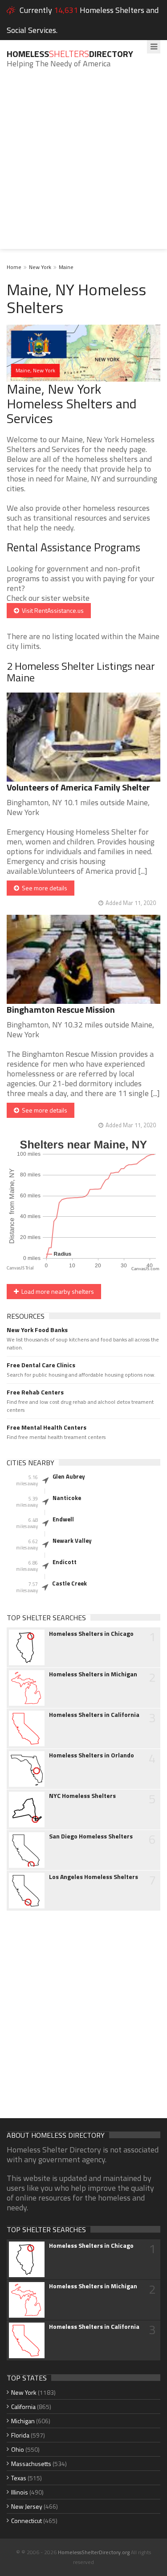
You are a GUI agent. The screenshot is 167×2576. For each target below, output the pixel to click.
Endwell (63, 1519)
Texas (19, 2478)
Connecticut (26, 2521)
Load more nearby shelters (56, 1291)
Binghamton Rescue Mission (61, 1009)
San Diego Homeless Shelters (91, 1836)
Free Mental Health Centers (47, 1427)
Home (14, 267)
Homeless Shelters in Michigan (93, 1674)
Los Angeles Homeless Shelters (94, 1877)
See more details (43, 888)
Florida (20, 2435)
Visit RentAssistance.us (51, 610)
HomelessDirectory (70, 54)
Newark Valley (72, 1541)
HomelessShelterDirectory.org (94, 2552)
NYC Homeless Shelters (82, 1796)
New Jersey (27, 2506)
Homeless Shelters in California (94, 1715)
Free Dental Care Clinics (41, 1365)
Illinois (20, 2492)
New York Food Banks (37, 1330)
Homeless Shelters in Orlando (92, 1755)
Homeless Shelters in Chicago (91, 1634)
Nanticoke (67, 1498)
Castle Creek (69, 1583)
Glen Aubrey (69, 1476)
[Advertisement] (83, 165)
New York (40, 267)
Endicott (65, 1562)
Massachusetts (31, 2464)
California (23, 2407)
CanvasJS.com (145, 1269)
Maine (66, 267)
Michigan (23, 2421)
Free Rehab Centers (35, 1392)
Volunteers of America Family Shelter (78, 787)
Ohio (18, 2449)
